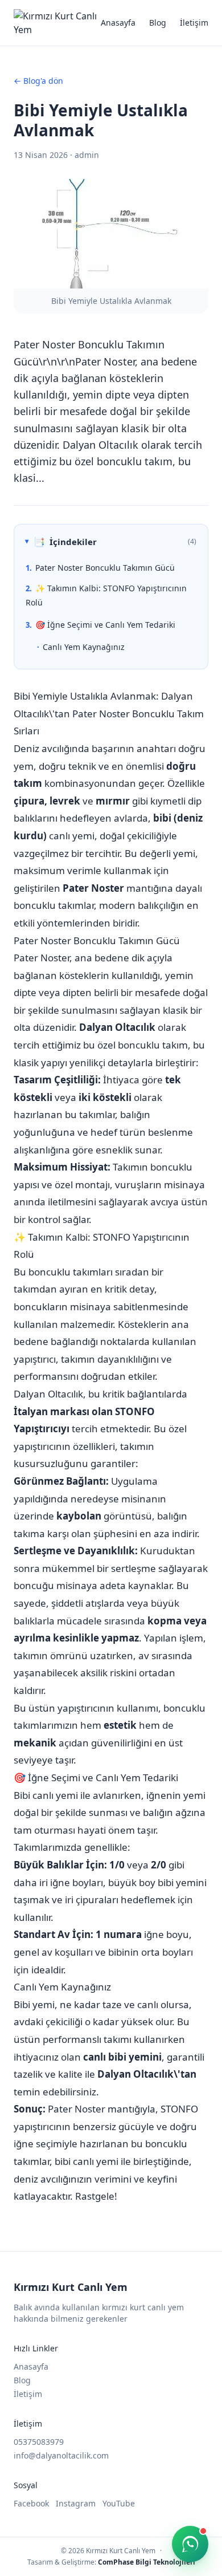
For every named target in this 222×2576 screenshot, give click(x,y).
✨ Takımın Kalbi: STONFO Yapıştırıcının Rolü (106, 595)
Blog (158, 23)
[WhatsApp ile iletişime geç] (190, 2544)
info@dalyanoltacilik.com (61, 2455)
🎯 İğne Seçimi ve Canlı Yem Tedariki (105, 625)
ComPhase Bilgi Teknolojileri (147, 2562)
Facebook (31, 2503)
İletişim (194, 23)
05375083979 (39, 2442)
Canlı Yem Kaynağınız (84, 647)
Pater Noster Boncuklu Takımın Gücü (105, 568)
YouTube (119, 2503)
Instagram (76, 2503)
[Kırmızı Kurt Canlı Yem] (57, 23)
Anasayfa (118, 23)
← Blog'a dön (38, 81)
